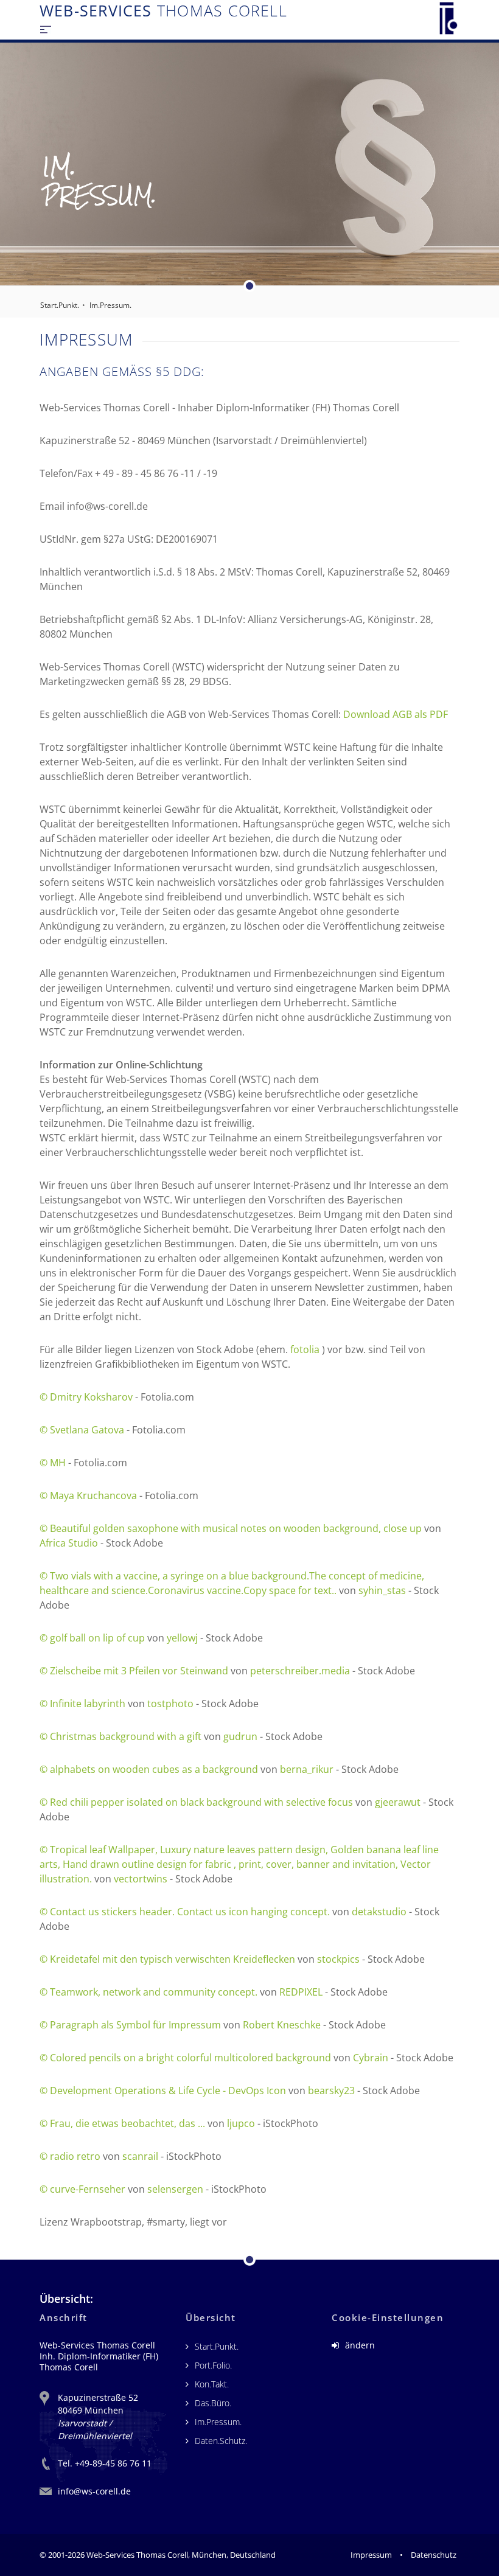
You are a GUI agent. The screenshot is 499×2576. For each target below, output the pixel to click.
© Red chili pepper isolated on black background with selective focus (196, 1802)
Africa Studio (69, 1543)
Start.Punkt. (60, 305)
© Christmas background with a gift (120, 1736)
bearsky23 (331, 2090)
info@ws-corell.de (94, 2491)
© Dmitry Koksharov (86, 1397)
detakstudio (379, 1912)
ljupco (241, 2123)
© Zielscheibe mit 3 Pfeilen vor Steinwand (134, 1671)
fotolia (305, 1349)
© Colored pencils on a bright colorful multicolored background (185, 2058)
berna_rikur (307, 1769)
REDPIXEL (301, 1992)
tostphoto (172, 1704)
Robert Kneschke (282, 2025)
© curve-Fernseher (82, 2189)
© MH (53, 1463)
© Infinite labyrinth (82, 1704)
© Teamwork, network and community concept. (148, 1992)
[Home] (448, 18)
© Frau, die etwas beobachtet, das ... (122, 2123)
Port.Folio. (213, 2365)
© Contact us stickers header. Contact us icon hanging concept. (185, 1912)
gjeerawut (398, 1802)
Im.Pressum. (110, 305)
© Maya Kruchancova (88, 1495)
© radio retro (70, 2156)
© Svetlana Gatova (82, 1430)
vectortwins (141, 1879)
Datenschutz (434, 2555)
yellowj (182, 1638)
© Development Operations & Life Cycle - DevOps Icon (163, 2090)
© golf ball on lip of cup (92, 1638)
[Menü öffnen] (46, 29)
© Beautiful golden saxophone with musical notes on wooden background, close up (231, 1528)
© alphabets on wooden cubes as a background (149, 1769)
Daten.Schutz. (221, 2441)
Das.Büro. (213, 2403)
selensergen (175, 2189)
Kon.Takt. (212, 2384)
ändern (359, 2345)
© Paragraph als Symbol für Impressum (130, 2025)
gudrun (240, 1736)
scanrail (140, 2156)
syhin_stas (382, 1590)
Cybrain (371, 2058)
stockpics (338, 1959)
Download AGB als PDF (396, 714)
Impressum (371, 2555)
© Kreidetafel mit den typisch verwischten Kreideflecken (167, 1959)
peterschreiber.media (300, 1671)
